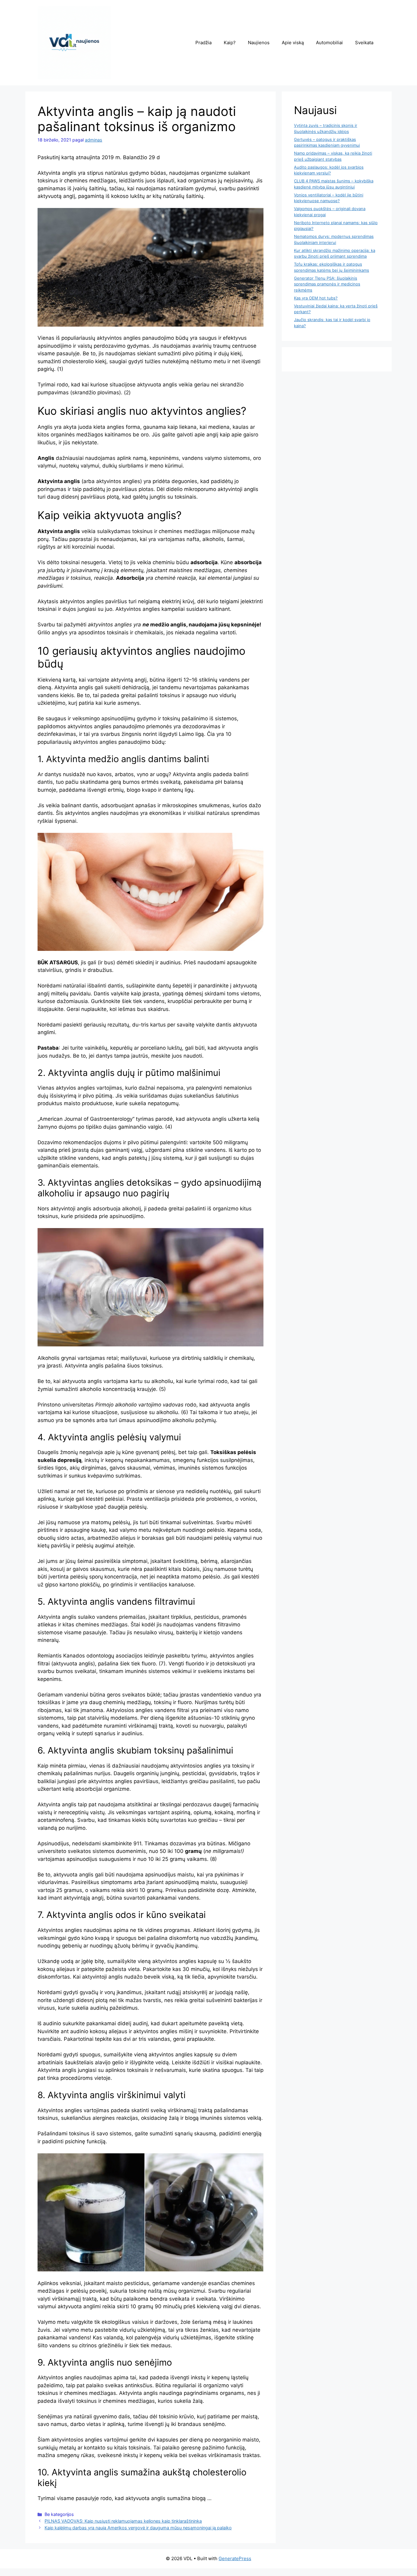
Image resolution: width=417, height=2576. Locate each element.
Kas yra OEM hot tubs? (316, 298)
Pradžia (203, 43)
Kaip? (230, 43)
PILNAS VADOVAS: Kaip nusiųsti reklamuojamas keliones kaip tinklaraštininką (123, 2521)
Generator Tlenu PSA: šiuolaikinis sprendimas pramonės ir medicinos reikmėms (327, 284)
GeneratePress (235, 2558)
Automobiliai (329, 43)
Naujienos (259, 43)
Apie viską (293, 43)
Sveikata (364, 43)
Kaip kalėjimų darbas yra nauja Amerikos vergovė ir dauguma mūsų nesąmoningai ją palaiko (138, 2528)
